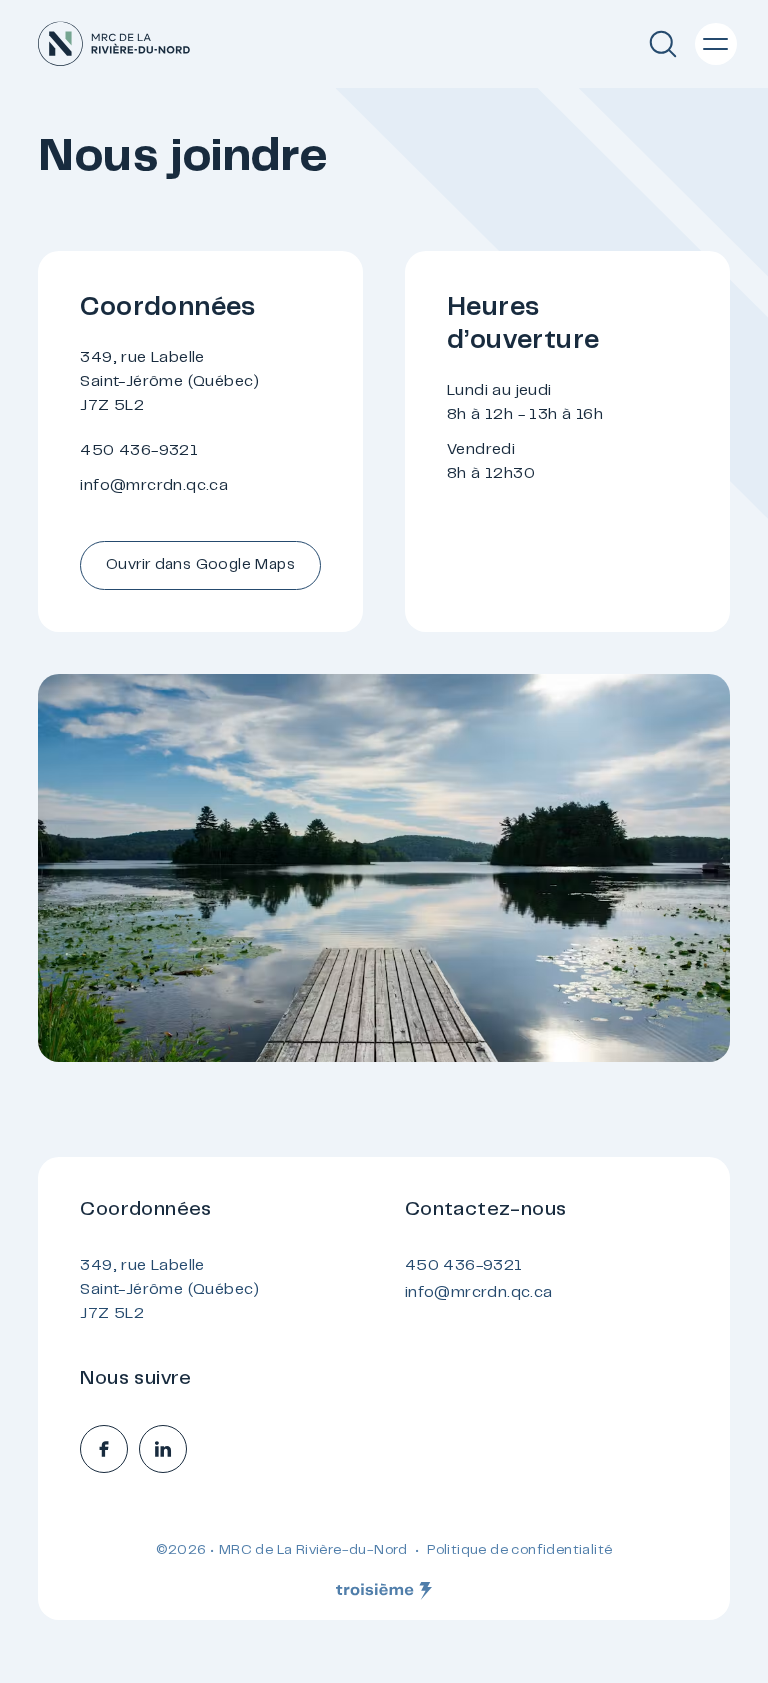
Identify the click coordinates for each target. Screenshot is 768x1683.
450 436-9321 (139, 451)
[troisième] (384, 1591)
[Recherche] (663, 44)
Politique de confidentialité (519, 1551)
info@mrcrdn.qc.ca (154, 486)
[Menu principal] (716, 44)
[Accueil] (114, 44)
